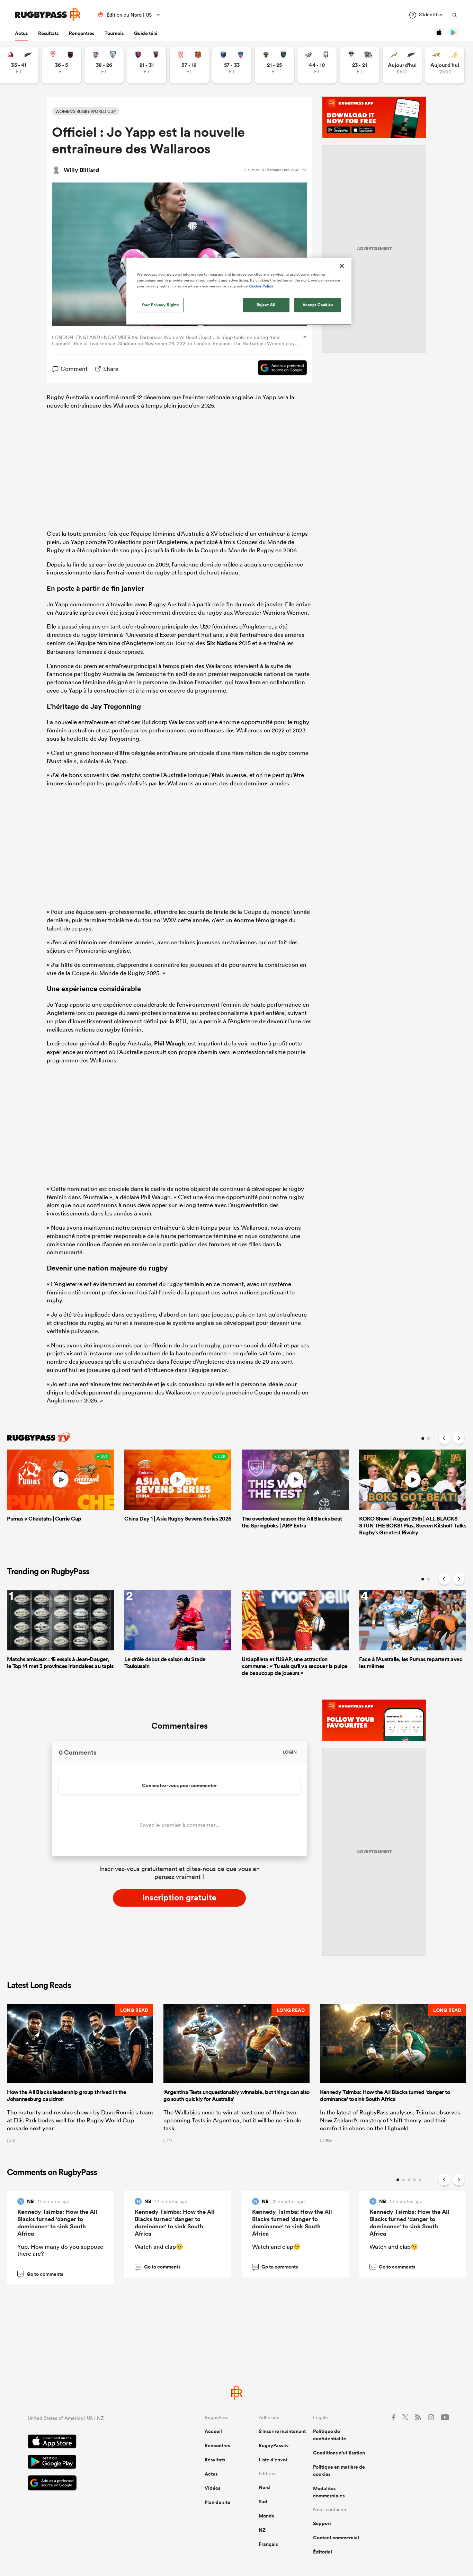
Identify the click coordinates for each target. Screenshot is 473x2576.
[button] (80, 2073)
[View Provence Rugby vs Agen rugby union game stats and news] (317, 65)
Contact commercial (336, 2538)
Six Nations (222, 643)
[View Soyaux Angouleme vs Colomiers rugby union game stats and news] (104, 65)
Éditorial (323, 2552)
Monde (267, 2516)
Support (322, 2523)
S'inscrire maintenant (282, 2431)
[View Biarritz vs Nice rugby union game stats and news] (61, 65)
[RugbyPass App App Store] (92, 2442)
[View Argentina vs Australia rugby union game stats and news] (445, 65)
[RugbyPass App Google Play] (92, 2463)
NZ (262, 2530)
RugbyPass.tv (274, 2445)
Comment (74, 369)
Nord (264, 2487)
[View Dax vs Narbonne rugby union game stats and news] (189, 65)
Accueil (213, 2431)
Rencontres (82, 33)
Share (111, 369)
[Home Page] (48, 15)
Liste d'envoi (273, 2460)
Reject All (266, 305)
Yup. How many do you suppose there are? (60, 2250)
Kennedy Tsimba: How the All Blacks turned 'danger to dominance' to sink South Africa (57, 2223)
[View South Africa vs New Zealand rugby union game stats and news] (402, 65)
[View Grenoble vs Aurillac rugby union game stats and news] (232, 65)
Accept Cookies (318, 305)
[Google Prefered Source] (279, 369)
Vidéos (212, 2488)
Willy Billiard (81, 170)
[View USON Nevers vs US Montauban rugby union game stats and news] (274, 65)
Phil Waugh (169, 1043)
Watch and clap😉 (159, 2247)
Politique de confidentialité (330, 2435)
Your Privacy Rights (160, 305)
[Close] (342, 266)
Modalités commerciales (329, 2492)
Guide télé (146, 33)
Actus (21, 33)
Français (268, 2544)
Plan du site (217, 2502)
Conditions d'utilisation (339, 2453)
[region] (239, 291)
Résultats (48, 33)
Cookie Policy (261, 286)
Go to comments (41, 2274)
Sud (263, 2502)
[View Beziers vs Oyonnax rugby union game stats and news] (147, 65)
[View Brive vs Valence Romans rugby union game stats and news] (360, 65)
